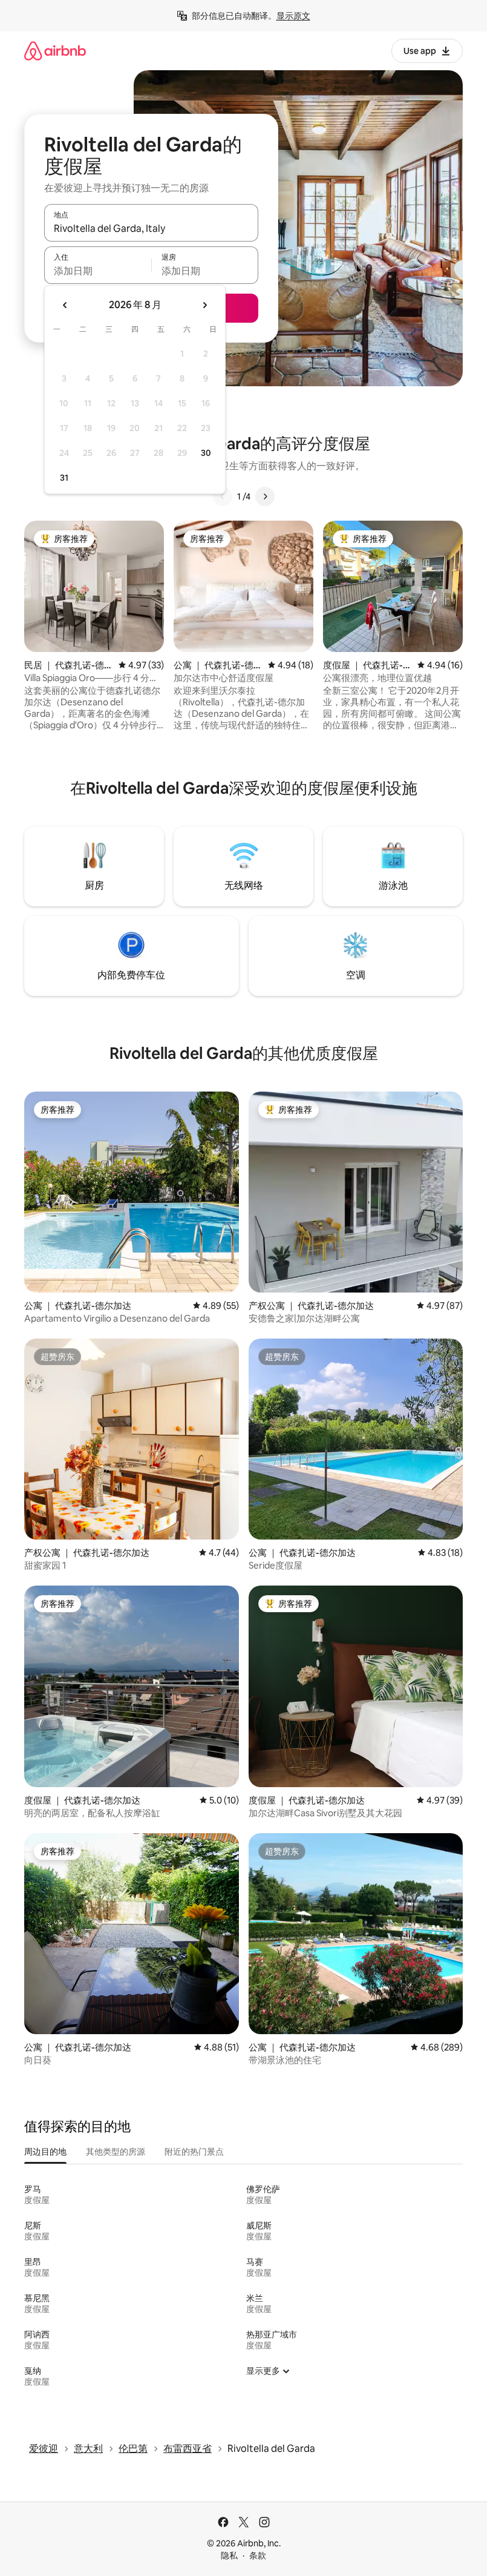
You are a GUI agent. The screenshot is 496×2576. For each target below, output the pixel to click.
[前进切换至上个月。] (65, 305)
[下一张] (265, 496)
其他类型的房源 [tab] (116, 2152)
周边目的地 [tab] (45, 2152)
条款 (258, 2555)
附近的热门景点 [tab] (194, 2152)
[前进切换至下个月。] (204, 305)
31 (64, 478)
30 (206, 453)
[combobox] (151, 228)
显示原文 (293, 16)
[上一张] (223, 496)
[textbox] (98, 271)
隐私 (229, 2555)
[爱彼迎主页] (55, 51)
